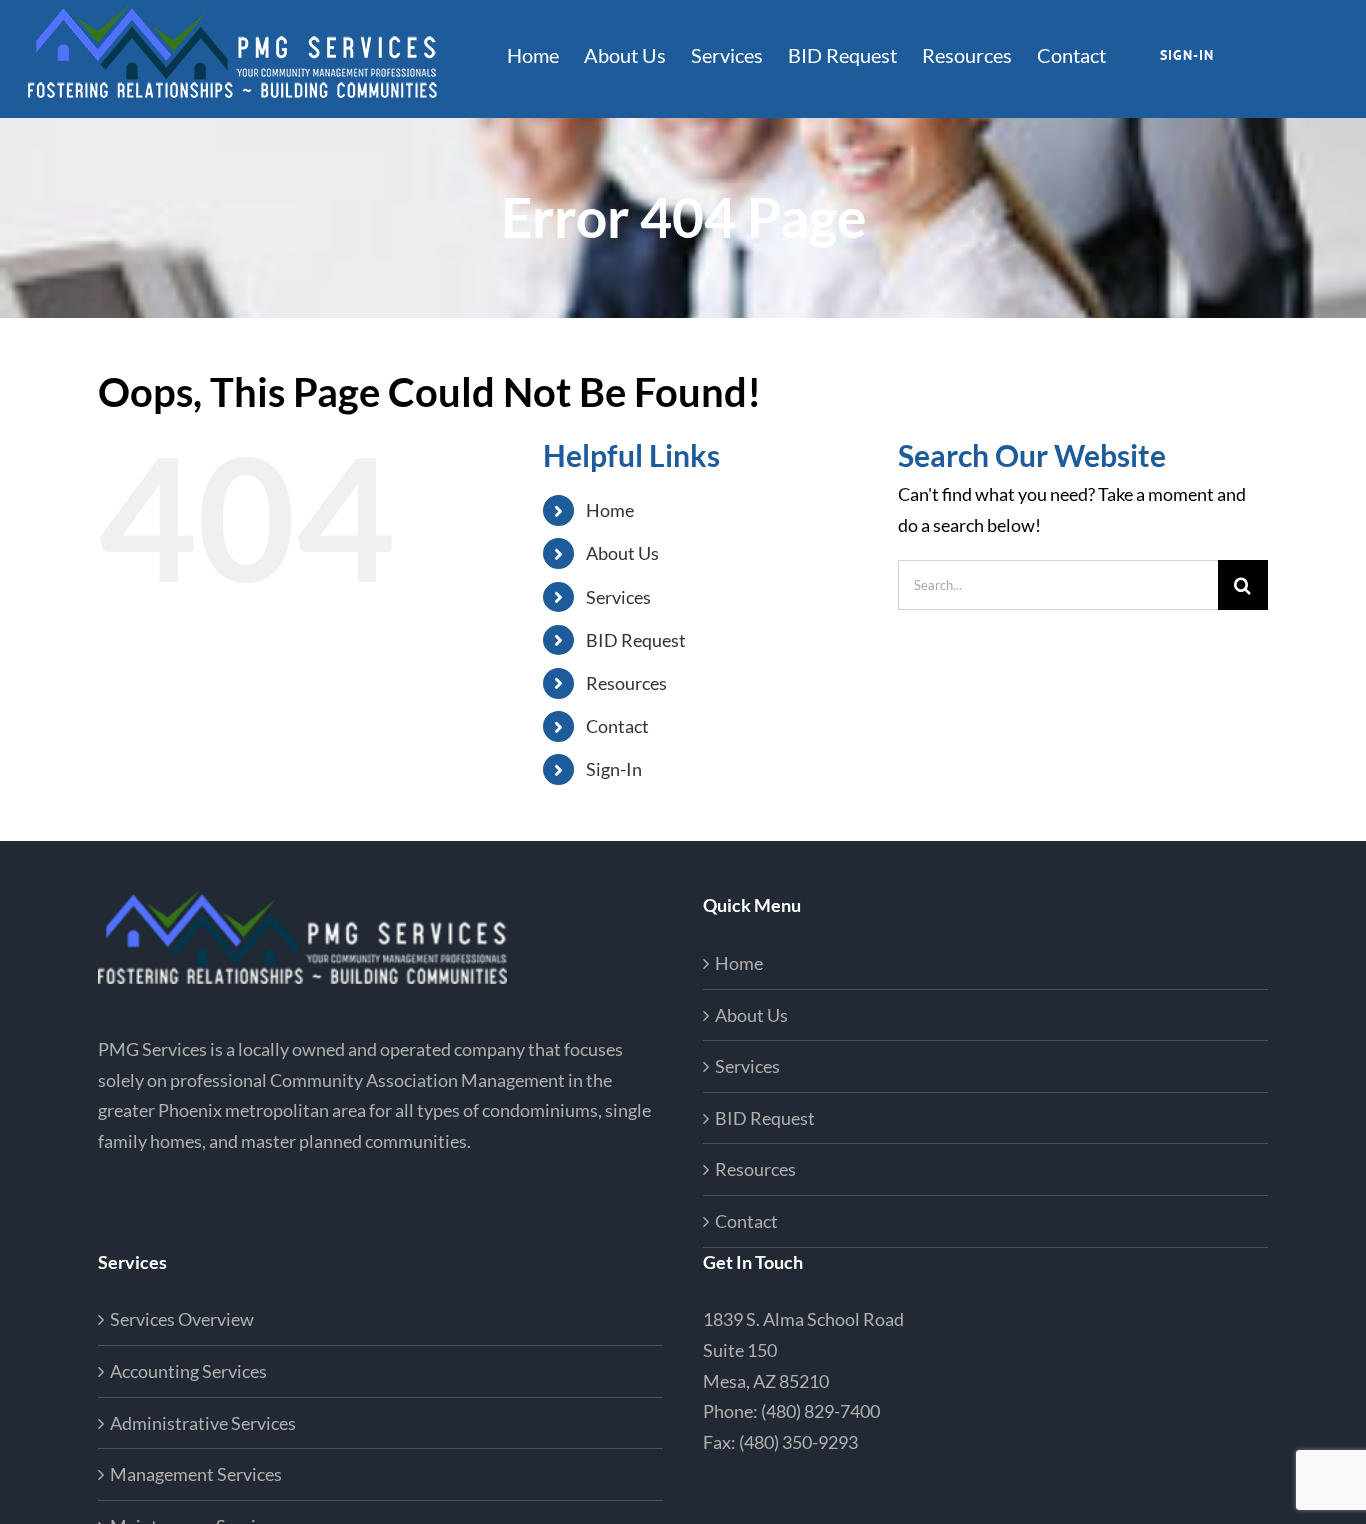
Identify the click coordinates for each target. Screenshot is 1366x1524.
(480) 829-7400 (820, 1411)
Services (618, 597)
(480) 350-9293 (798, 1442)
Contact (617, 726)
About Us (622, 553)
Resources (626, 683)
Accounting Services (188, 1371)
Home (610, 510)
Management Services (196, 1474)
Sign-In (614, 769)
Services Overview (182, 1319)
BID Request (636, 640)
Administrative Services (203, 1423)
